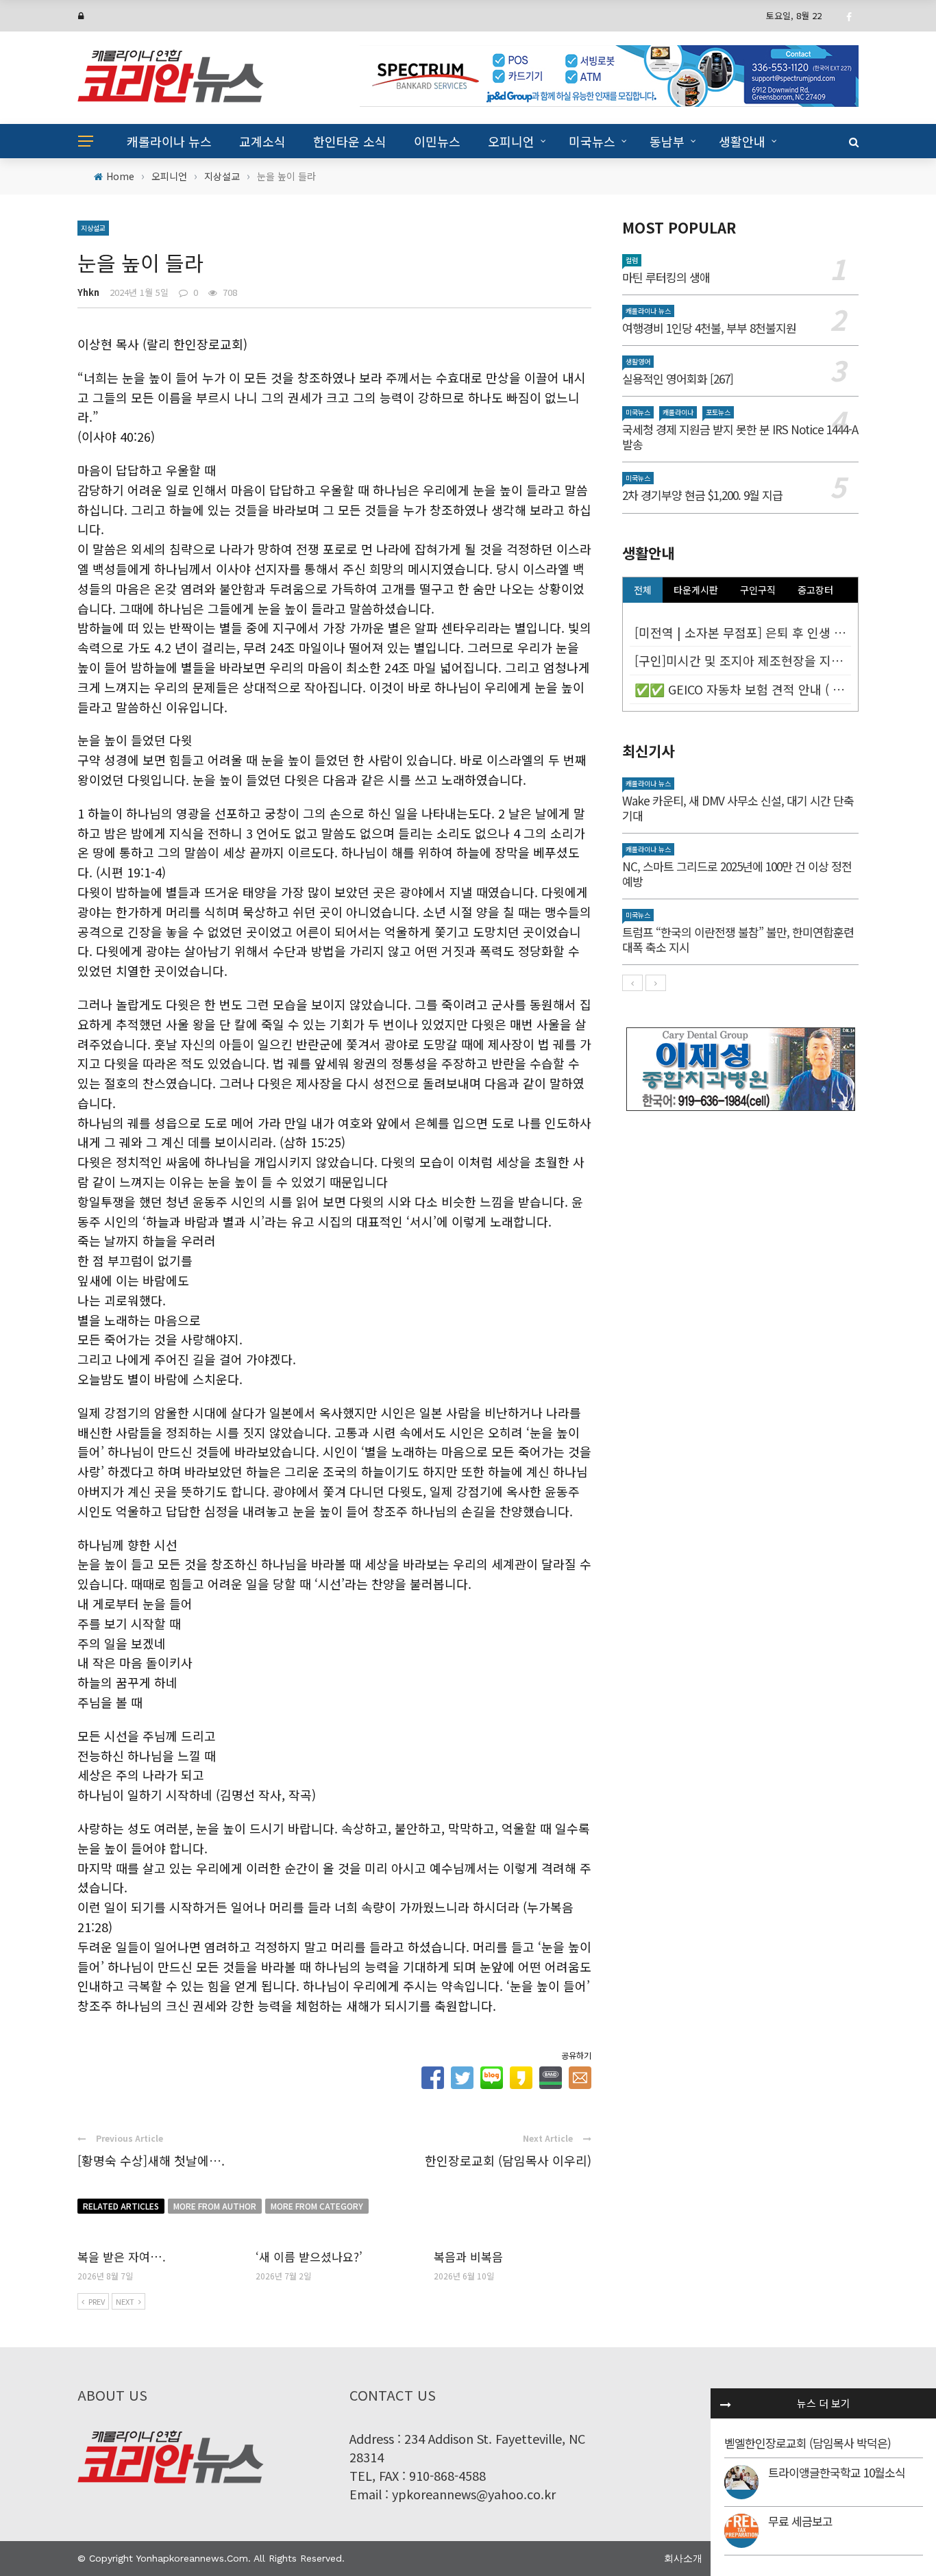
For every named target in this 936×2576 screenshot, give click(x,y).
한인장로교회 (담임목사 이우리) (508, 2160)
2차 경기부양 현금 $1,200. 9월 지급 (702, 495)
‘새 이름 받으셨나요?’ (309, 2256)
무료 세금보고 (800, 2521)
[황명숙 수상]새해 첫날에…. (151, 2160)
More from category (317, 2206)
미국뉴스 (592, 141)
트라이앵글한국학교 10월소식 (837, 2472)
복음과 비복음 (468, 2256)
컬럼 (632, 260)
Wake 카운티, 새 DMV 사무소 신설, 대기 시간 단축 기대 (738, 808)
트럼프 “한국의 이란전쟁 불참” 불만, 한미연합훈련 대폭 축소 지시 (738, 939)
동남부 (667, 141)
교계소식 (262, 141)
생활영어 (638, 361)
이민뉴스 (437, 141)
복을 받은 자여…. (122, 2256)
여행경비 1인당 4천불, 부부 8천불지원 (709, 328)
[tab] (643, 590)
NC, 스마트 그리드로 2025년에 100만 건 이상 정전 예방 (737, 874)
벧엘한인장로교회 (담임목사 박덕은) (808, 2443)
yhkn (88, 292)
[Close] (726, 2403)
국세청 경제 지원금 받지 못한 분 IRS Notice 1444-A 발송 (740, 437)
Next (125, 2301)
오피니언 (511, 141)
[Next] (656, 983)
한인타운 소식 (350, 141)
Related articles (121, 2206)
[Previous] (632, 983)
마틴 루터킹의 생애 (666, 277)
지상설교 (93, 228)
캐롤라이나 (678, 412)
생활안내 (742, 141)
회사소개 (683, 2558)
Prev (97, 2301)
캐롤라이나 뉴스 (169, 141)
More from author (215, 2206)
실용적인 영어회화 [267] (678, 378)
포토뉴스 (718, 412)
